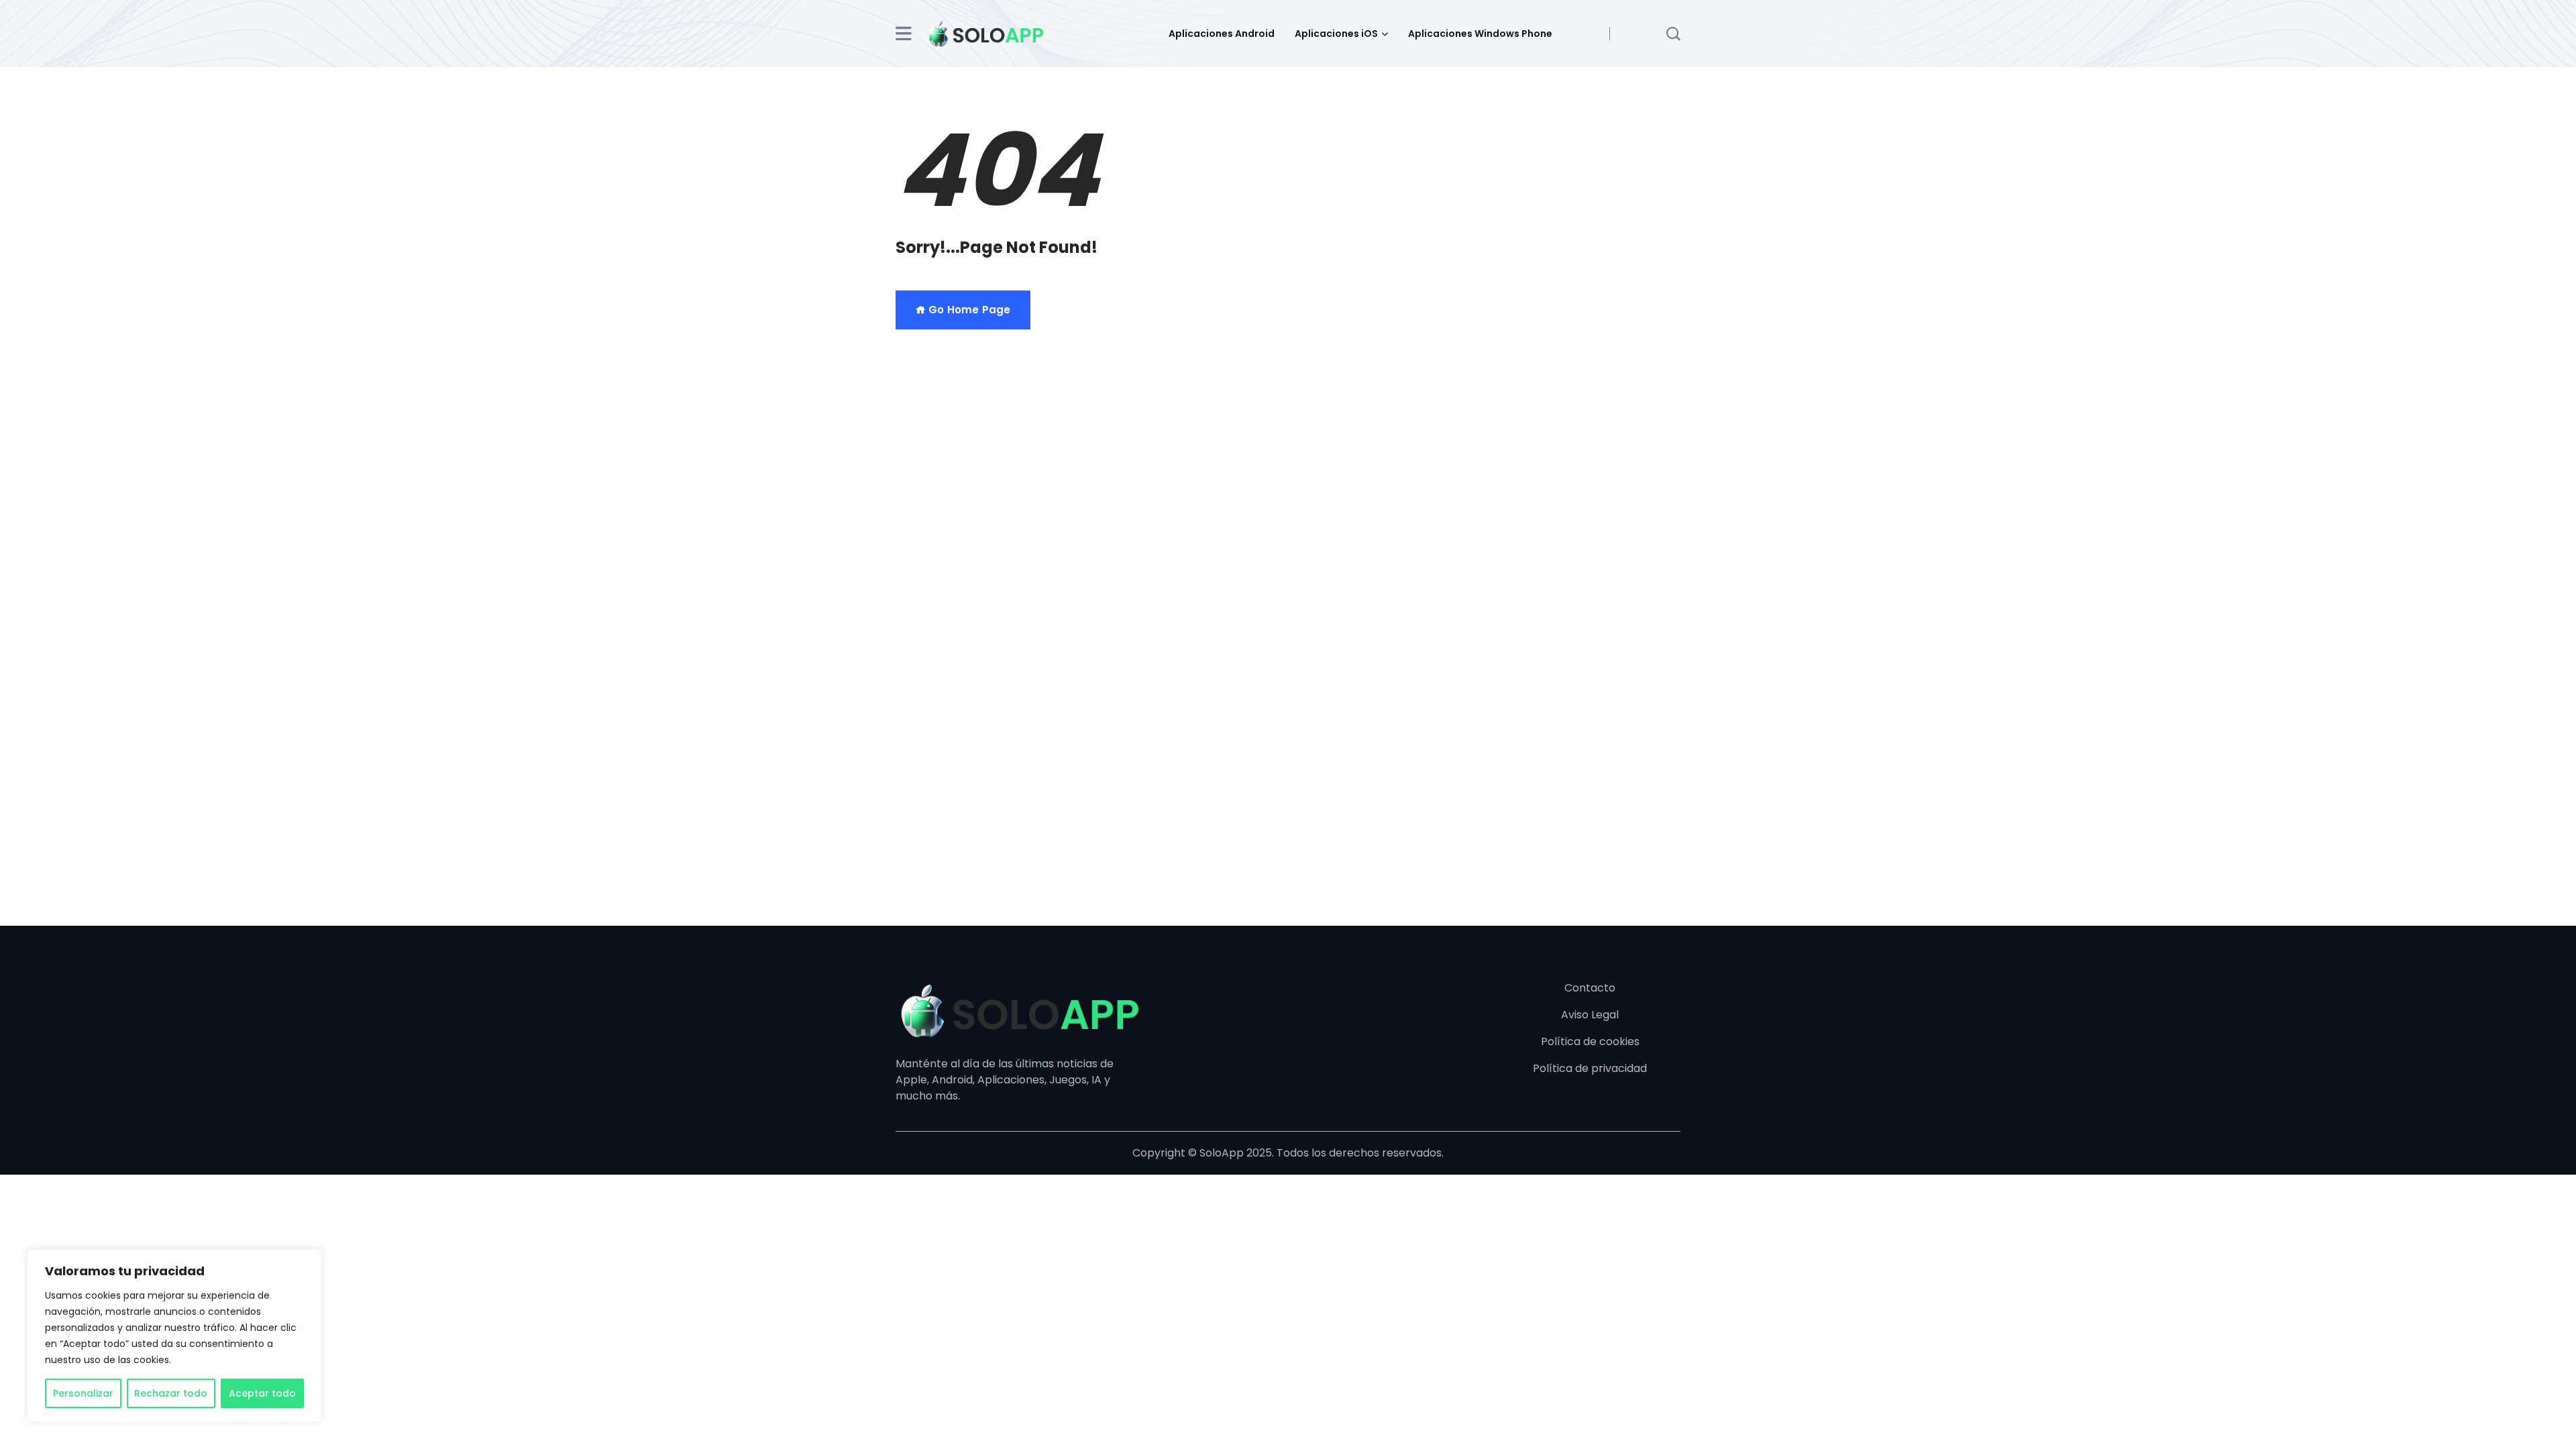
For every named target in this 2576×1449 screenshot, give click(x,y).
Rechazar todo (171, 1393)
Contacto (1590, 988)
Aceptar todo (262, 1393)
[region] (174, 1336)
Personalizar (83, 1393)
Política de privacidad (1590, 1068)
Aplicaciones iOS (1336, 34)
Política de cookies (1590, 1041)
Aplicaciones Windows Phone (1480, 34)
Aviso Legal (1590, 1015)
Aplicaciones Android (1222, 34)
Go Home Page (968, 310)
